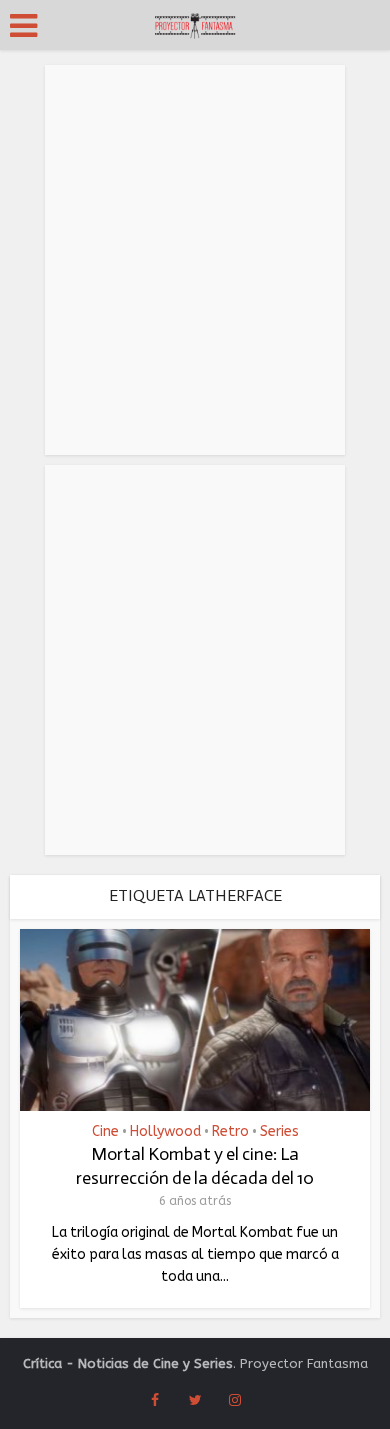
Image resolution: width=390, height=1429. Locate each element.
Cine (105, 1132)
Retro (230, 1132)
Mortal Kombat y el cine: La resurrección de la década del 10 (195, 1165)
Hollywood (165, 1132)
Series (279, 1132)
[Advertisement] (195, 260)
